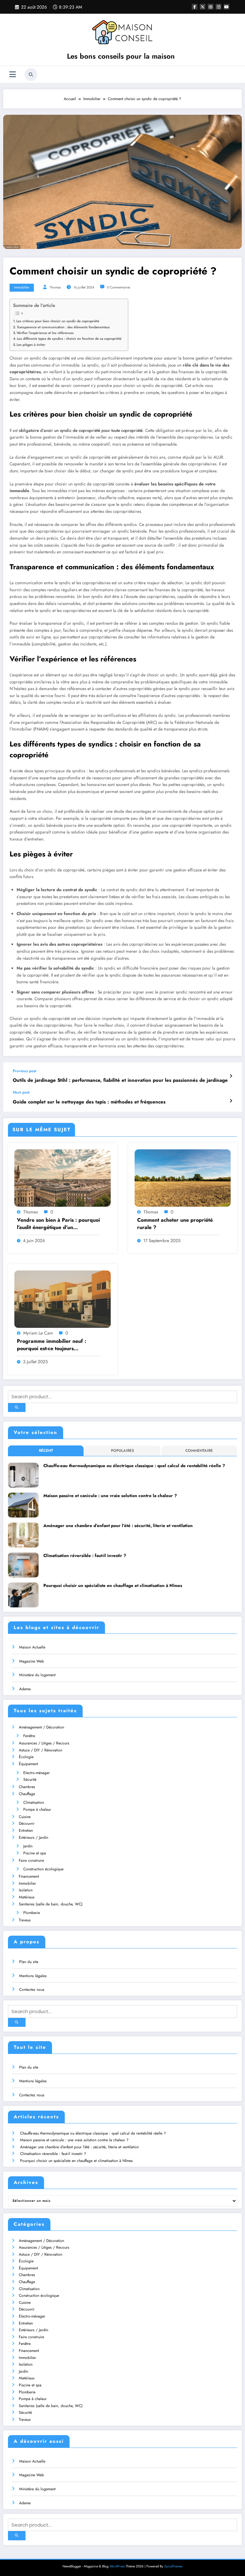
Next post (21, 1092)
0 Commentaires (119, 287)
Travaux (25, 1920)
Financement (29, 1876)
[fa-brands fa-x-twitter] (203, 7)
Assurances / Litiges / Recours (44, 1743)
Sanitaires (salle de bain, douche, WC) (51, 1904)
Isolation (26, 1890)
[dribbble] (211, 7)
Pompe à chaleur (37, 1809)
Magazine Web (32, 1661)
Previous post (25, 1071)
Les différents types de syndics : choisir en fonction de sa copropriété (69, 338)
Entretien (26, 1830)
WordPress (117, 2566)
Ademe (25, 1689)
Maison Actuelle (32, 1647)
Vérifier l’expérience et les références (45, 333)
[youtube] (226, 7)
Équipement (28, 1764)
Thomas (55, 287)
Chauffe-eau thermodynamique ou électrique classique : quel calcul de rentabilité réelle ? (134, 1466)
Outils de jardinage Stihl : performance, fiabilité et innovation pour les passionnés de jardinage (120, 1080)
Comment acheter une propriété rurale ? (175, 1224)
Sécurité (30, 1779)
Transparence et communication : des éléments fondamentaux (63, 327)
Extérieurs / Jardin (33, 1837)
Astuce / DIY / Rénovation (41, 1750)
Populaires (122, 1451)
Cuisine (25, 1817)
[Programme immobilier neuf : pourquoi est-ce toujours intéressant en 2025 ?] (63, 1299)
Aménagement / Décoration (41, 1727)
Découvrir (27, 1823)
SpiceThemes (173, 2566)
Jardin (28, 1846)
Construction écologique (43, 1869)
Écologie (26, 1757)
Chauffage (27, 1794)
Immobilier (22, 287)
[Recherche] (31, 75)
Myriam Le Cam (38, 1333)
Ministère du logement (37, 1675)
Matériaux (27, 1897)
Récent (46, 1451)
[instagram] (219, 7)
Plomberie (32, 1913)
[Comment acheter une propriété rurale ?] (183, 1178)
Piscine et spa (35, 1853)
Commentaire (199, 1451)
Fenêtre (29, 1736)
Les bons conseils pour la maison (121, 56)
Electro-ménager (37, 1773)
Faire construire (31, 1860)
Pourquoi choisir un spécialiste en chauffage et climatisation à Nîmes (113, 1586)
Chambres (27, 1787)
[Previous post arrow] (231, 1076)
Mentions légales (33, 1976)
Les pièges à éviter (31, 345)
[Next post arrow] (231, 1101)
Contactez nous (32, 1990)
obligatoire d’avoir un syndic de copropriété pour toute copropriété (81, 430)
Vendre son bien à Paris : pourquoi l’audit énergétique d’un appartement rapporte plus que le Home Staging (58, 1224)
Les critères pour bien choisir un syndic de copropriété (58, 321)
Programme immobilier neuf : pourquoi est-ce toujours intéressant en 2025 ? (52, 1345)
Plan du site (29, 1962)
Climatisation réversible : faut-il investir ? (85, 1556)
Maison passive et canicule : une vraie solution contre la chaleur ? (110, 1496)
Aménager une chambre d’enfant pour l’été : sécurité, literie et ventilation (118, 1526)
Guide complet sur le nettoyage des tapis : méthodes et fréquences (89, 1102)
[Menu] (13, 74)
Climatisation (34, 1802)
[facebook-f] (195, 7)
